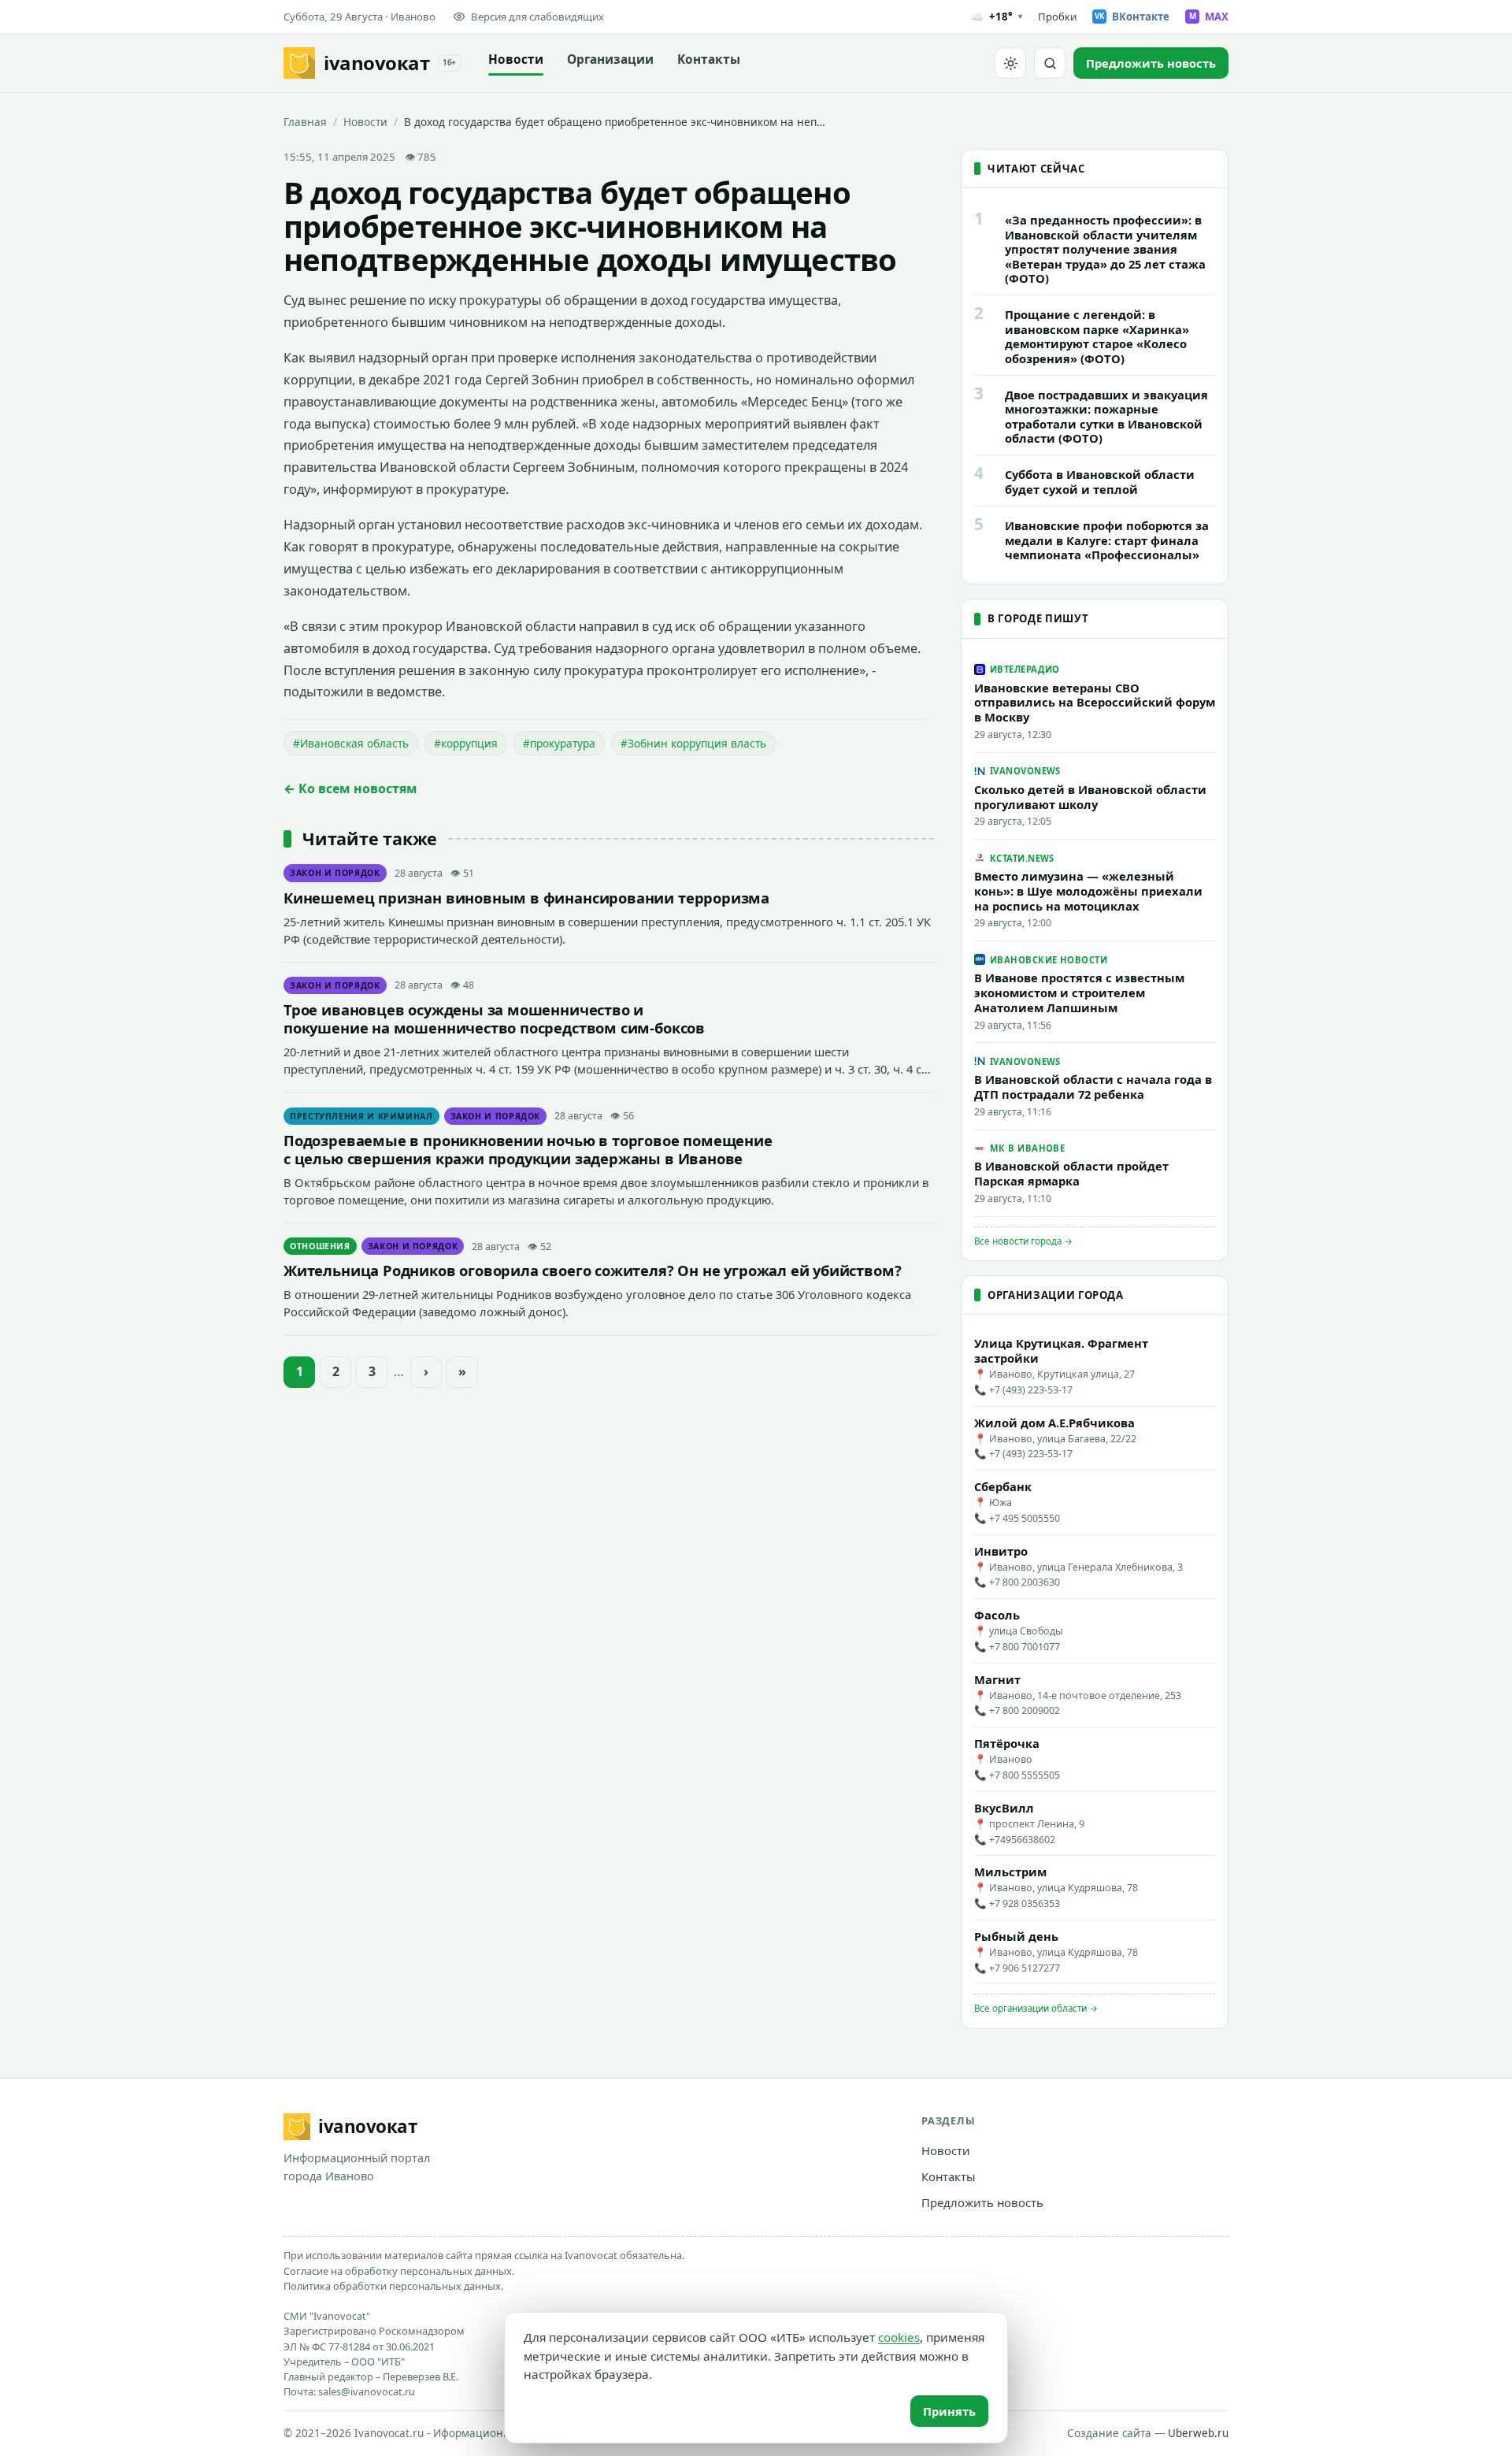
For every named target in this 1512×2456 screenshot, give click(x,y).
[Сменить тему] (1010, 63)
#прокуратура (559, 743)
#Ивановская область (351, 743)
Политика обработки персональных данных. (393, 2286)
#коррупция (466, 743)
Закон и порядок (335, 873)
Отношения (320, 1246)
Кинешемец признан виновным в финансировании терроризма (526, 898)
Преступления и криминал (361, 1116)
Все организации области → (1036, 2008)
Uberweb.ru (1198, 2433)
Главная (305, 122)
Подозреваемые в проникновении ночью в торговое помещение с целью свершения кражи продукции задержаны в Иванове (528, 1149)
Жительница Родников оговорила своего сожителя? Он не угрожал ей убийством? (592, 1270)
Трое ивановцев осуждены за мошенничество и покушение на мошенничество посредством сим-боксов (494, 1018)
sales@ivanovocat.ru (367, 2391)
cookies (899, 2337)
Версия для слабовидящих (537, 17)
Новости (516, 59)
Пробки (1057, 17)
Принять (949, 2411)
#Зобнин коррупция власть (693, 743)
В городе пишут (1038, 618)
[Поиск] (1050, 63)
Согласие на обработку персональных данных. (399, 2271)
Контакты (709, 59)
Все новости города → (1023, 1241)
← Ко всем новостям (350, 788)
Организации (610, 59)
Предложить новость (982, 2202)
